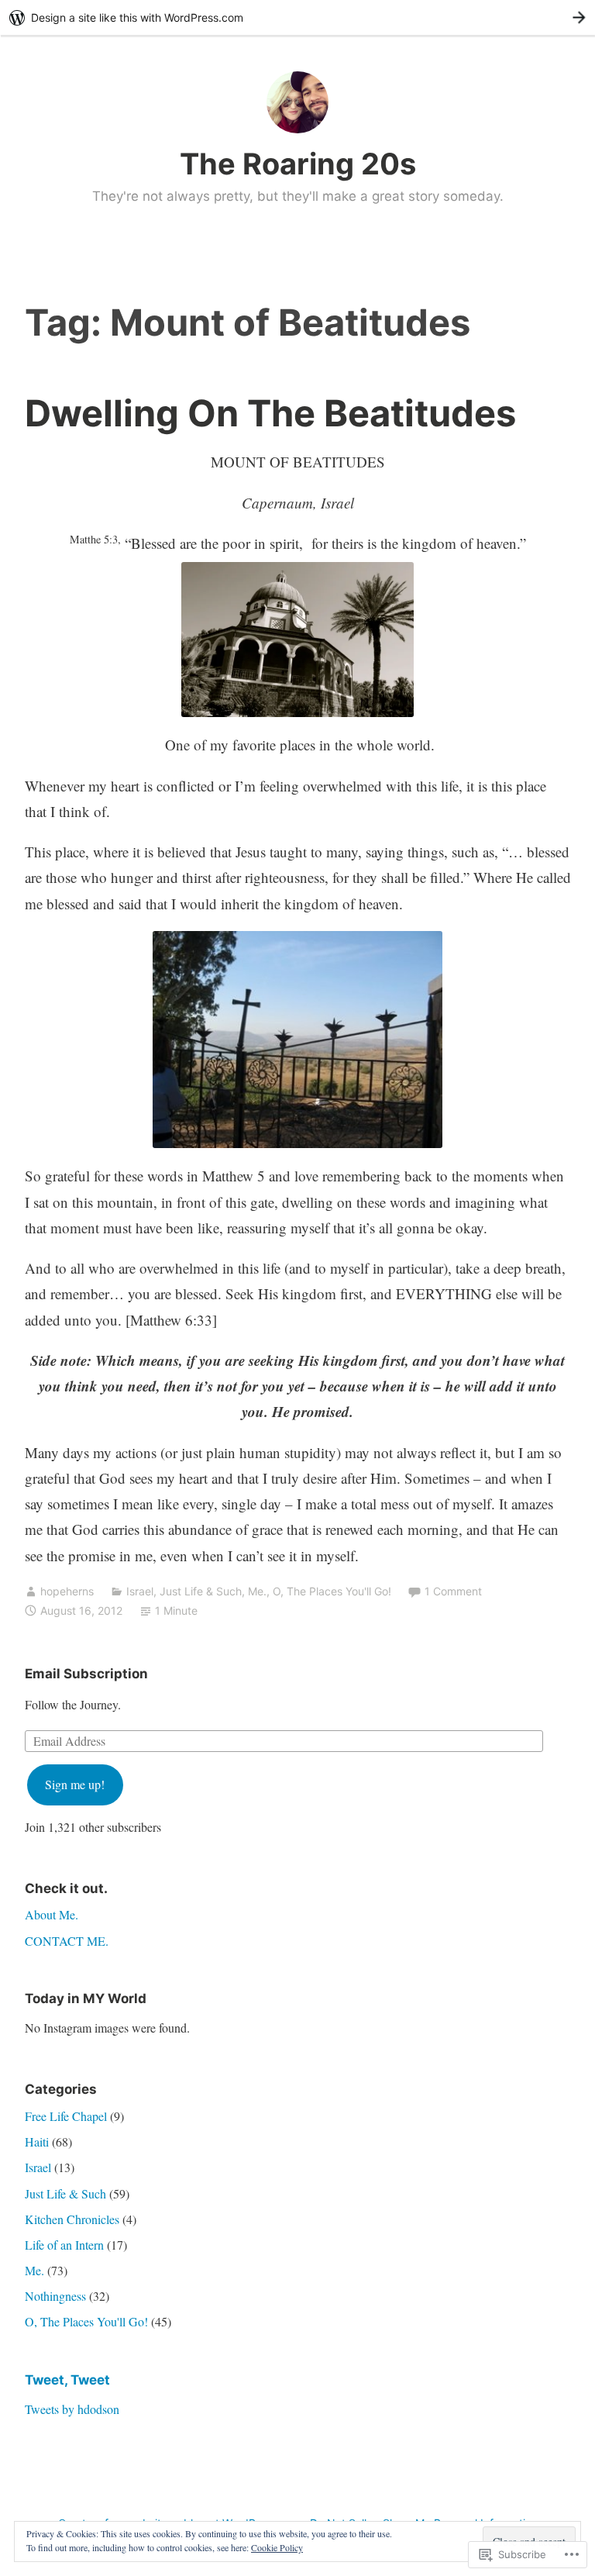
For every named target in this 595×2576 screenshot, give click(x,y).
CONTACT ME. (67, 1941)
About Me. (52, 1914)
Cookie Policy (277, 2547)
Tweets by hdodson (72, 2409)
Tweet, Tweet (67, 2380)
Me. (257, 1591)
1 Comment (453, 1591)
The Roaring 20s (298, 164)
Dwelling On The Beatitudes (270, 413)
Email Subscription (86, 1674)
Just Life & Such (201, 1591)
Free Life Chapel (66, 2116)
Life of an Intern (64, 2245)
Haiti (37, 2141)
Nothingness (55, 2296)
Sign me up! (75, 1784)
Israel (140, 1591)
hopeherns (67, 1591)
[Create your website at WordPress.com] (297, 17)
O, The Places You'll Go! (332, 1591)
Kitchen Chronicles (72, 2219)
